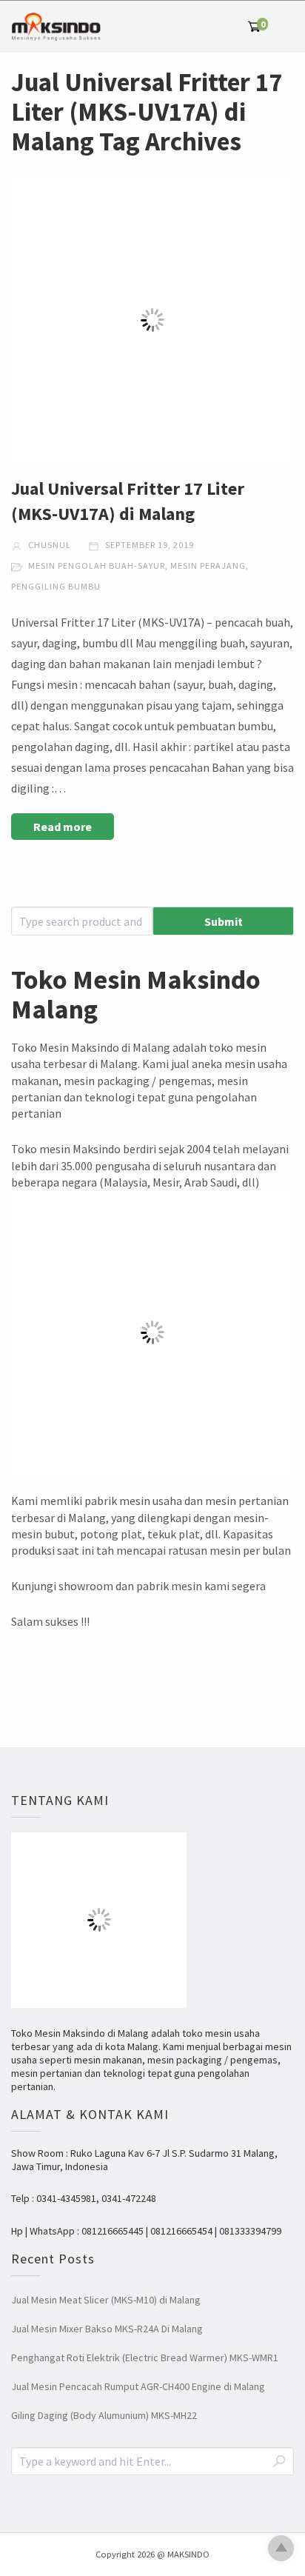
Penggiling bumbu (56, 586)
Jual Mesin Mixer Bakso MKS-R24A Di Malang (107, 2329)
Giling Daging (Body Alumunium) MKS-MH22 (104, 2415)
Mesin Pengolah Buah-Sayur (97, 565)
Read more (63, 827)
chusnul (48, 545)
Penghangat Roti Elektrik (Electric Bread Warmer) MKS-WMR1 (145, 2358)
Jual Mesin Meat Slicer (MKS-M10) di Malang (106, 2300)
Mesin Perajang (208, 565)
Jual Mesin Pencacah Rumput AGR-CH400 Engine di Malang (138, 2386)
